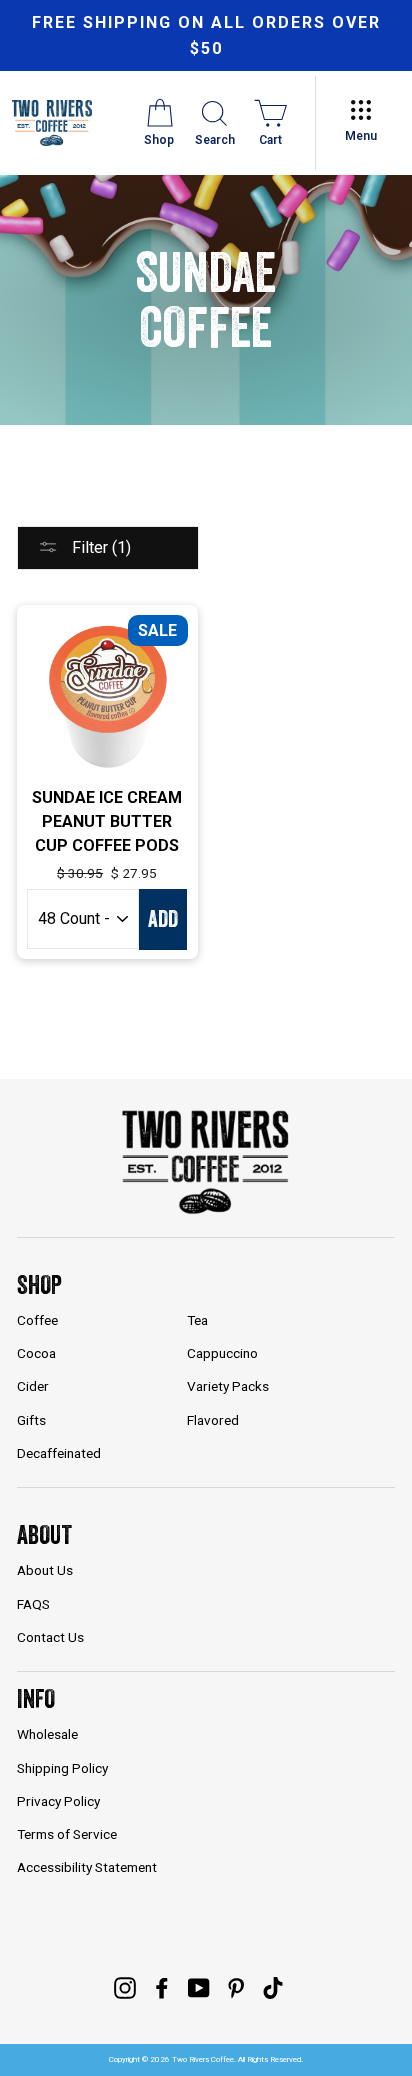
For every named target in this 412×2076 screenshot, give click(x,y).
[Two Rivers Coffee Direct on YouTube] (199, 1987)
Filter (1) (99, 547)
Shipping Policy (62, 1768)
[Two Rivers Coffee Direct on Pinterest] (236, 1987)
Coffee (37, 1320)
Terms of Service (67, 1834)
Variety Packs (228, 1386)
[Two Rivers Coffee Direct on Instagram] (125, 1987)
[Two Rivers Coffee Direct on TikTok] (273, 1987)
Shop (39, 1284)
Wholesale (47, 1734)
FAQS (33, 1604)
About (44, 1534)
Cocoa (36, 1353)
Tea (197, 1320)
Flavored (213, 1420)
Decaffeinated (59, 1453)
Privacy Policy (58, 1801)
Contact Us (50, 1637)
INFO (36, 1698)
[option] (206, 35)
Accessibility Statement (87, 1867)
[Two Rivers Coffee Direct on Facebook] (162, 1987)
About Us (45, 1570)
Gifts (31, 1420)
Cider (33, 1386)
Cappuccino (222, 1353)
